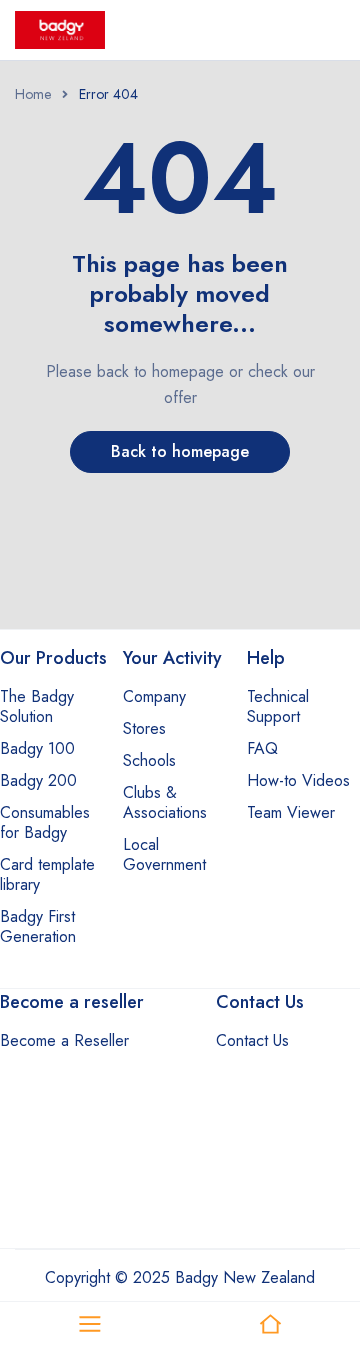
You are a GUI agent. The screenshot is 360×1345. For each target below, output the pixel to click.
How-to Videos (298, 780)
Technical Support (278, 706)
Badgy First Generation (38, 926)
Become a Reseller (64, 1040)
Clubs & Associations (165, 802)
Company (154, 696)
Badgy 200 (38, 780)
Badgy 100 (37, 748)
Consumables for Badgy (45, 822)
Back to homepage (180, 451)
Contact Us (252, 1040)
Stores (144, 728)
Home (33, 94)
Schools (149, 760)
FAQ (262, 748)
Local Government (164, 854)
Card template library (47, 874)
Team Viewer (291, 812)
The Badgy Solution (37, 706)
